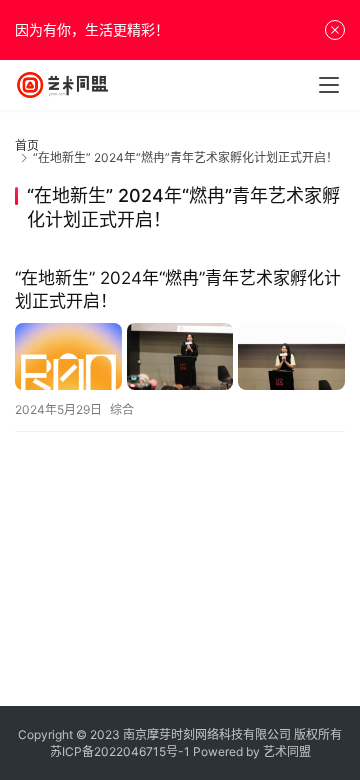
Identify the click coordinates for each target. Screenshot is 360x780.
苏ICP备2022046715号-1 (120, 751)
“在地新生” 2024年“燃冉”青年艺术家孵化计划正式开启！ (178, 289)
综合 (122, 409)
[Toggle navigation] (329, 85)
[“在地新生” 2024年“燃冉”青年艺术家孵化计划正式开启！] (180, 356)
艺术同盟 (287, 751)
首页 (27, 145)
